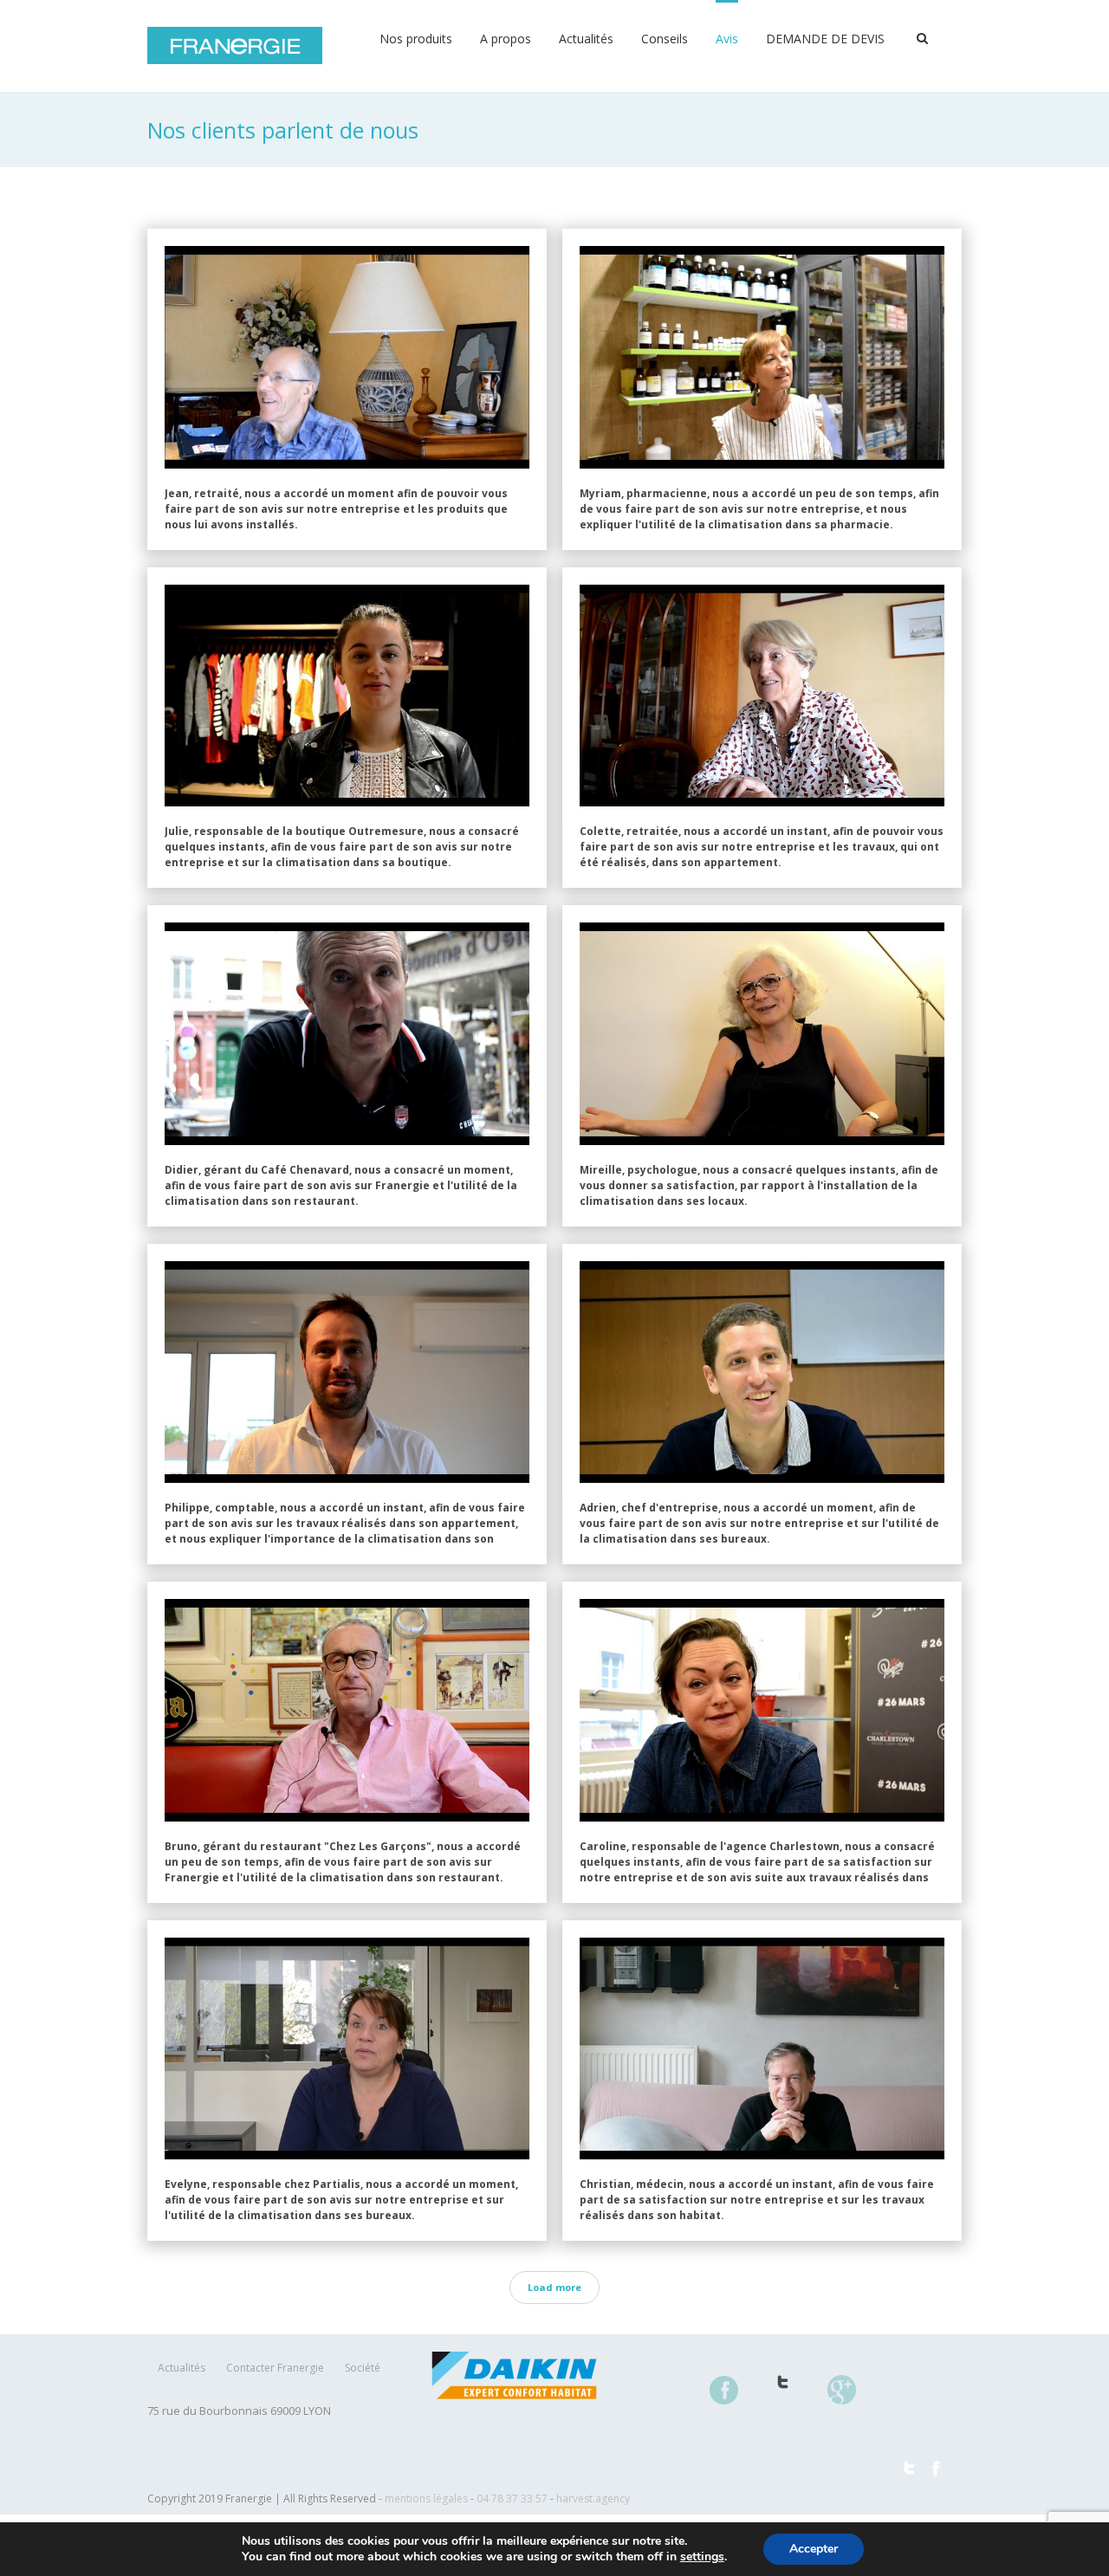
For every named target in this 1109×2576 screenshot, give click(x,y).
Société (363, 2368)
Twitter (793, 2392)
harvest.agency (593, 2498)
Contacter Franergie (275, 2368)
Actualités (586, 39)
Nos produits (416, 39)
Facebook (735, 2400)
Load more (554, 2287)
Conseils (665, 39)
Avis (727, 39)
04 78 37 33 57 (512, 2498)
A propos (506, 39)
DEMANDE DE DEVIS (825, 39)
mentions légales (426, 2498)
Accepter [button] (814, 2549)
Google (852, 2400)
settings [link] (702, 2557)
